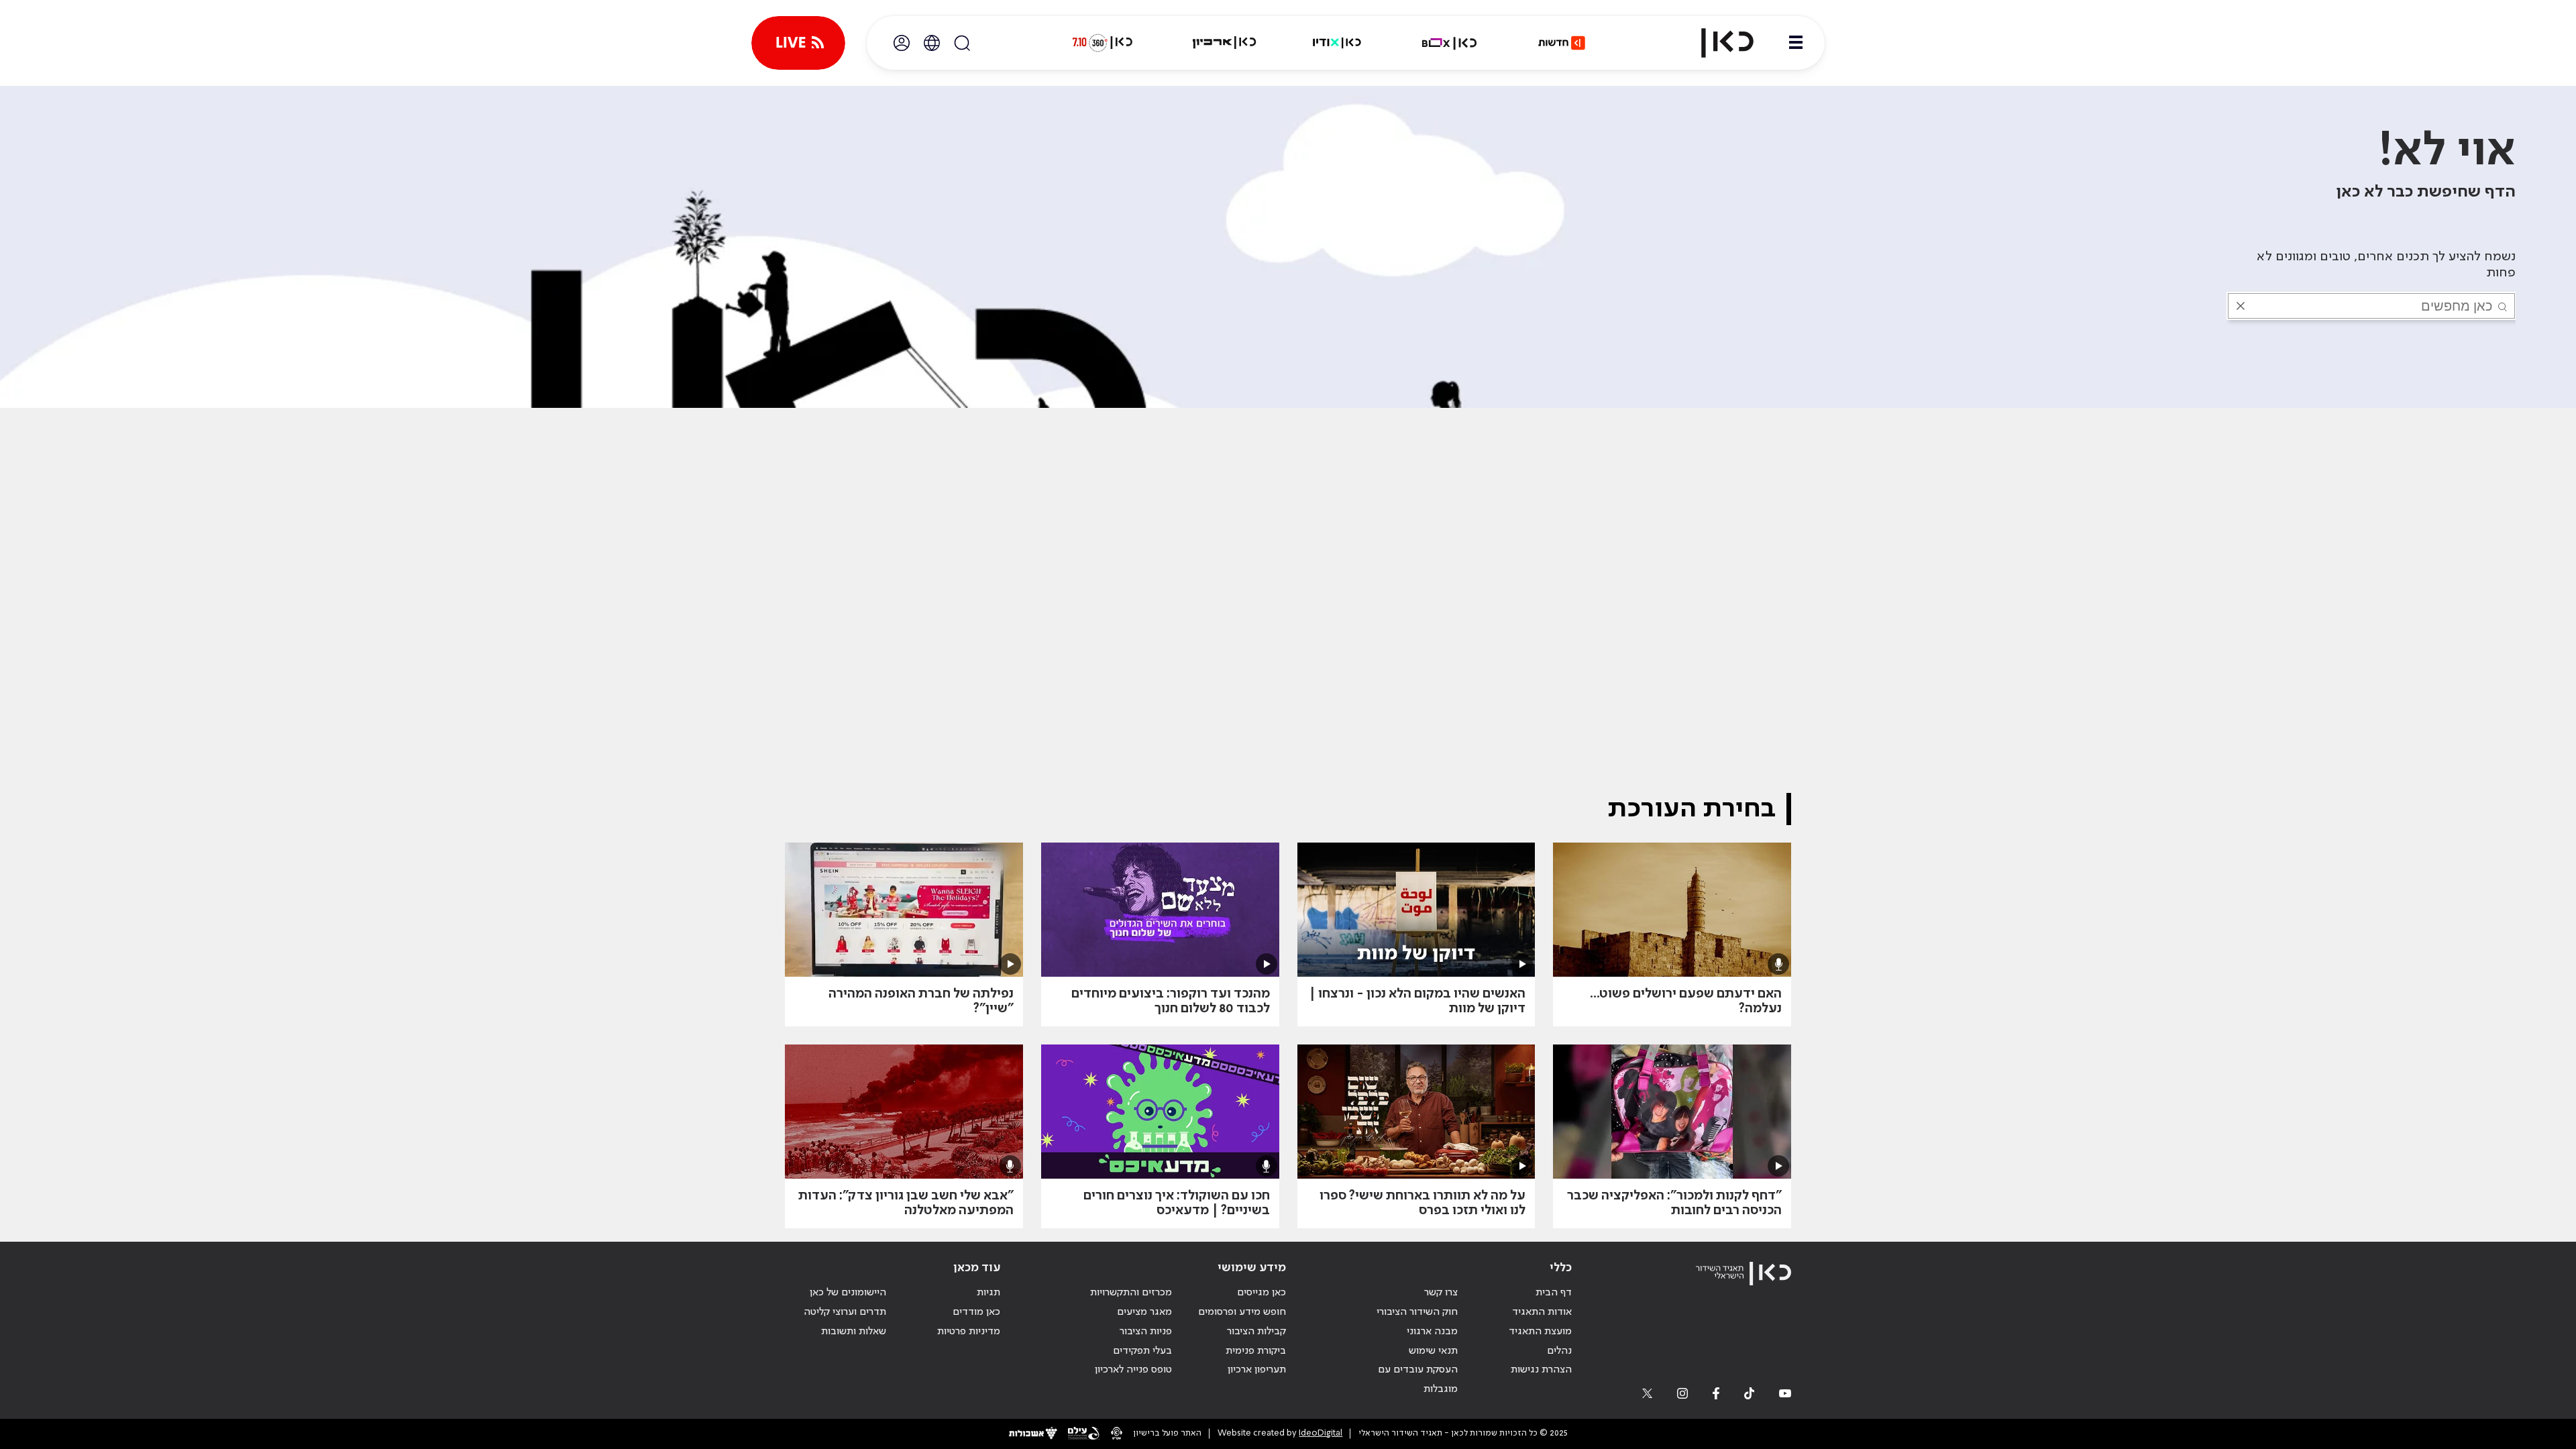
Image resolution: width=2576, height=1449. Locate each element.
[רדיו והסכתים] (1337, 43)
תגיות (988, 1293)
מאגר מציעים (1144, 1312)
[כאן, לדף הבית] (1716, 43)
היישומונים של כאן (848, 1293)
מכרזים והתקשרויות (1131, 1293)
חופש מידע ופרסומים (1242, 1312)
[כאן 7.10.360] (1102, 43)
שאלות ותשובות (854, 1332)
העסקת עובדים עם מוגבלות (1418, 1380)
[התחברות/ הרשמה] (902, 43)
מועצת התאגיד (1540, 1332)
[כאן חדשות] (1562, 43)
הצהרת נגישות (1541, 1370)
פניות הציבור (1146, 1332)
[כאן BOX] (1450, 43)
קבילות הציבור (1256, 1332)
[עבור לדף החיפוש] (962, 43)
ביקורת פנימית (1256, 1351)
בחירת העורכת (1692, 809)
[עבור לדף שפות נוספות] (932, 43)
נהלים (1559, 1351)
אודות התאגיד (1542, 1312)
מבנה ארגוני (1432, 1332)
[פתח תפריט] (1796, 43)
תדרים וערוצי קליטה (845, 1312)
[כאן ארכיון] (1224, 43)
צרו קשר (1441, 1293)
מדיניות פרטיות (969, 1332)
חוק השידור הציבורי (1417, 1312)
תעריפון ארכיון (1257, 1370)
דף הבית (1554, 1293)
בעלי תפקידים (1142, 1351)
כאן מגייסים (1262, 1293)
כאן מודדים (976, 1312)
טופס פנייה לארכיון (1133, 1370)
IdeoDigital (1321, 1433)
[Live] (798, 43)
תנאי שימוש (1433, 1351)
